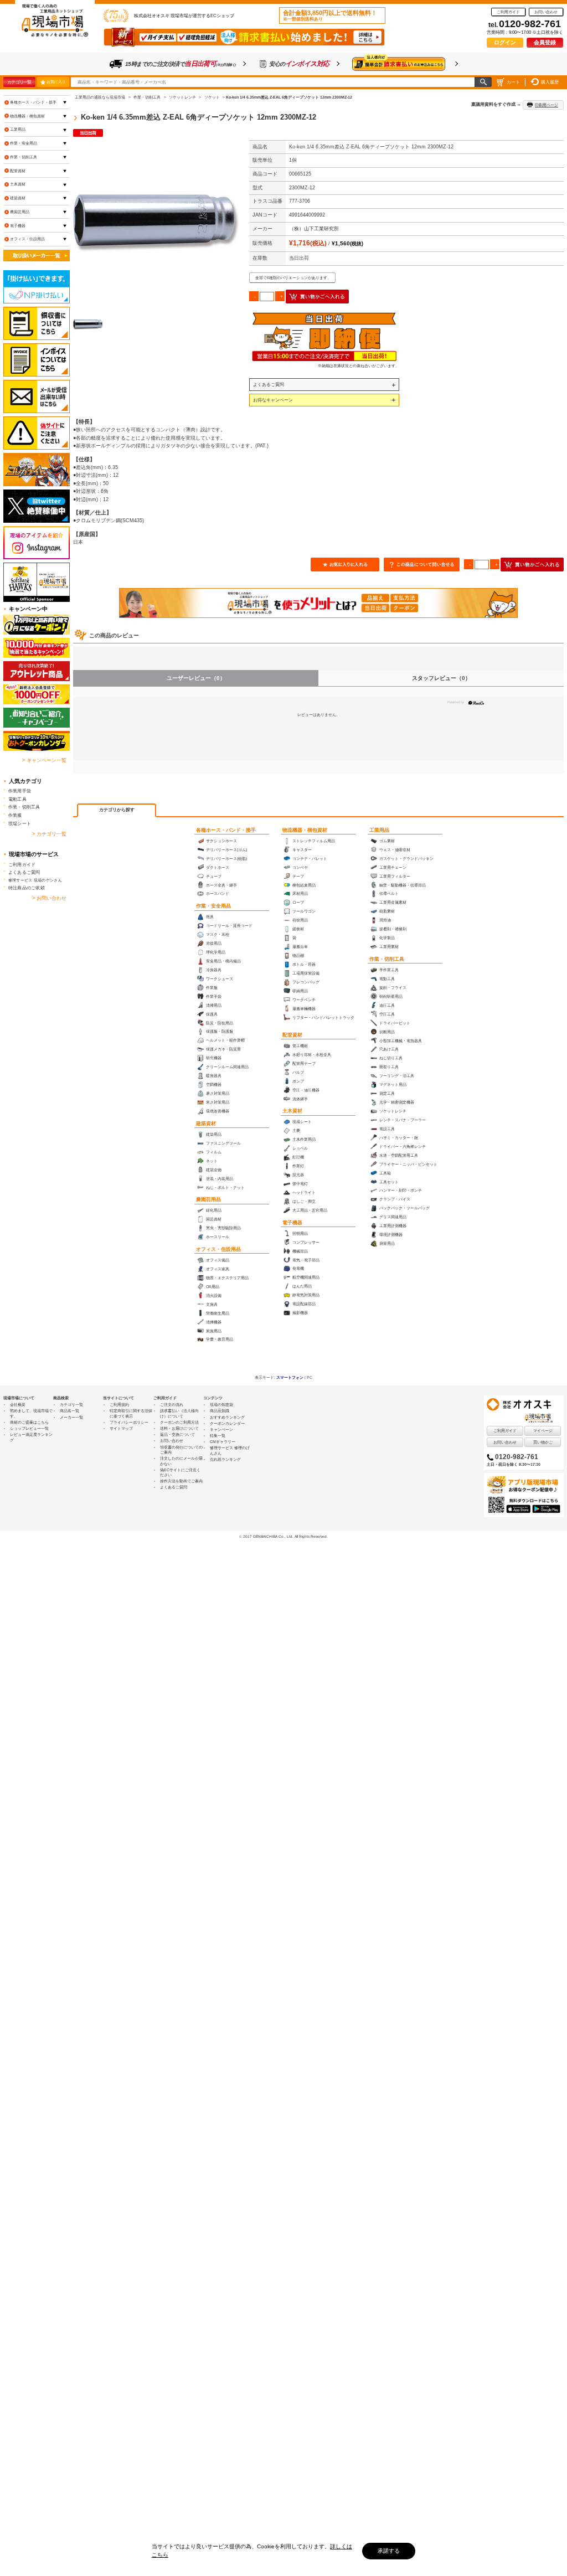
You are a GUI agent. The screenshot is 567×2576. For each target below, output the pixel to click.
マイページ (543, 1431)
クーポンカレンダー (227, 1423)
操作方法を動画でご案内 (181, 1481)
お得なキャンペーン (273, 400)
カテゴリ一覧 (19, 82)
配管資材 (292, 1035)
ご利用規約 (119, 1405)
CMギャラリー (223, 1442)
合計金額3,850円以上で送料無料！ (330, 16)
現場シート (20, 823)
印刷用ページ (547, 105)
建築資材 (206, 1124)
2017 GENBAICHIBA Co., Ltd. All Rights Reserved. (285, 1536)
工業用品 (379, 830)
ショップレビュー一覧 (29, 1428)
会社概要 (18, 1405)
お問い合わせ (546, 12)
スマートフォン (290, 1377)
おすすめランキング (227, 1417)
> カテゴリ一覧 (49, 834)
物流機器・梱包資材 (305, 830)
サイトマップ (121, 1428)
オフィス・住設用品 (218, 1249)
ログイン (505, 42)
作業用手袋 (20, 791)
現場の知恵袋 (221, 1405)
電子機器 (292, 1223)
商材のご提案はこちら (29, 1422)
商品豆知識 (220, 1411)
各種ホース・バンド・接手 (226, 830)
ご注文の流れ (172, 1405)
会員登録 (545, 42)
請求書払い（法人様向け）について (179, 1413)
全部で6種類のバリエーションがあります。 (293, 278)
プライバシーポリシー (129, 1422)
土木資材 (292, 1111)
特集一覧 (218, 1436)
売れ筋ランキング (225, 1459)
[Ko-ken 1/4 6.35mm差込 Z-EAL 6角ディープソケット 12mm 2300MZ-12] (156, 223)
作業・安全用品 (213, 906)
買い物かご (543, 1442)
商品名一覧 (69, 1411)
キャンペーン (221, 1429)
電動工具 (17, 799)
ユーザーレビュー (196, 678)
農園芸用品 (208, 1199)
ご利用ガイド (508, 12)
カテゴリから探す (117, 810)
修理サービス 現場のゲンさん (35, 880)
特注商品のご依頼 (27, 888)
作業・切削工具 (387, 959)
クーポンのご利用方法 (179, 1422)
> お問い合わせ (49, 898)
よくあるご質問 (269, 384)
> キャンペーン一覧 (44, 760)
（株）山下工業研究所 (314, 229)
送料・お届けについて (179, 1428)
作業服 (15, 815)
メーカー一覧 (71, 1417)
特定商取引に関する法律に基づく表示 (131, 1413)
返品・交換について (177, 1434)
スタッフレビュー (441, 678)
